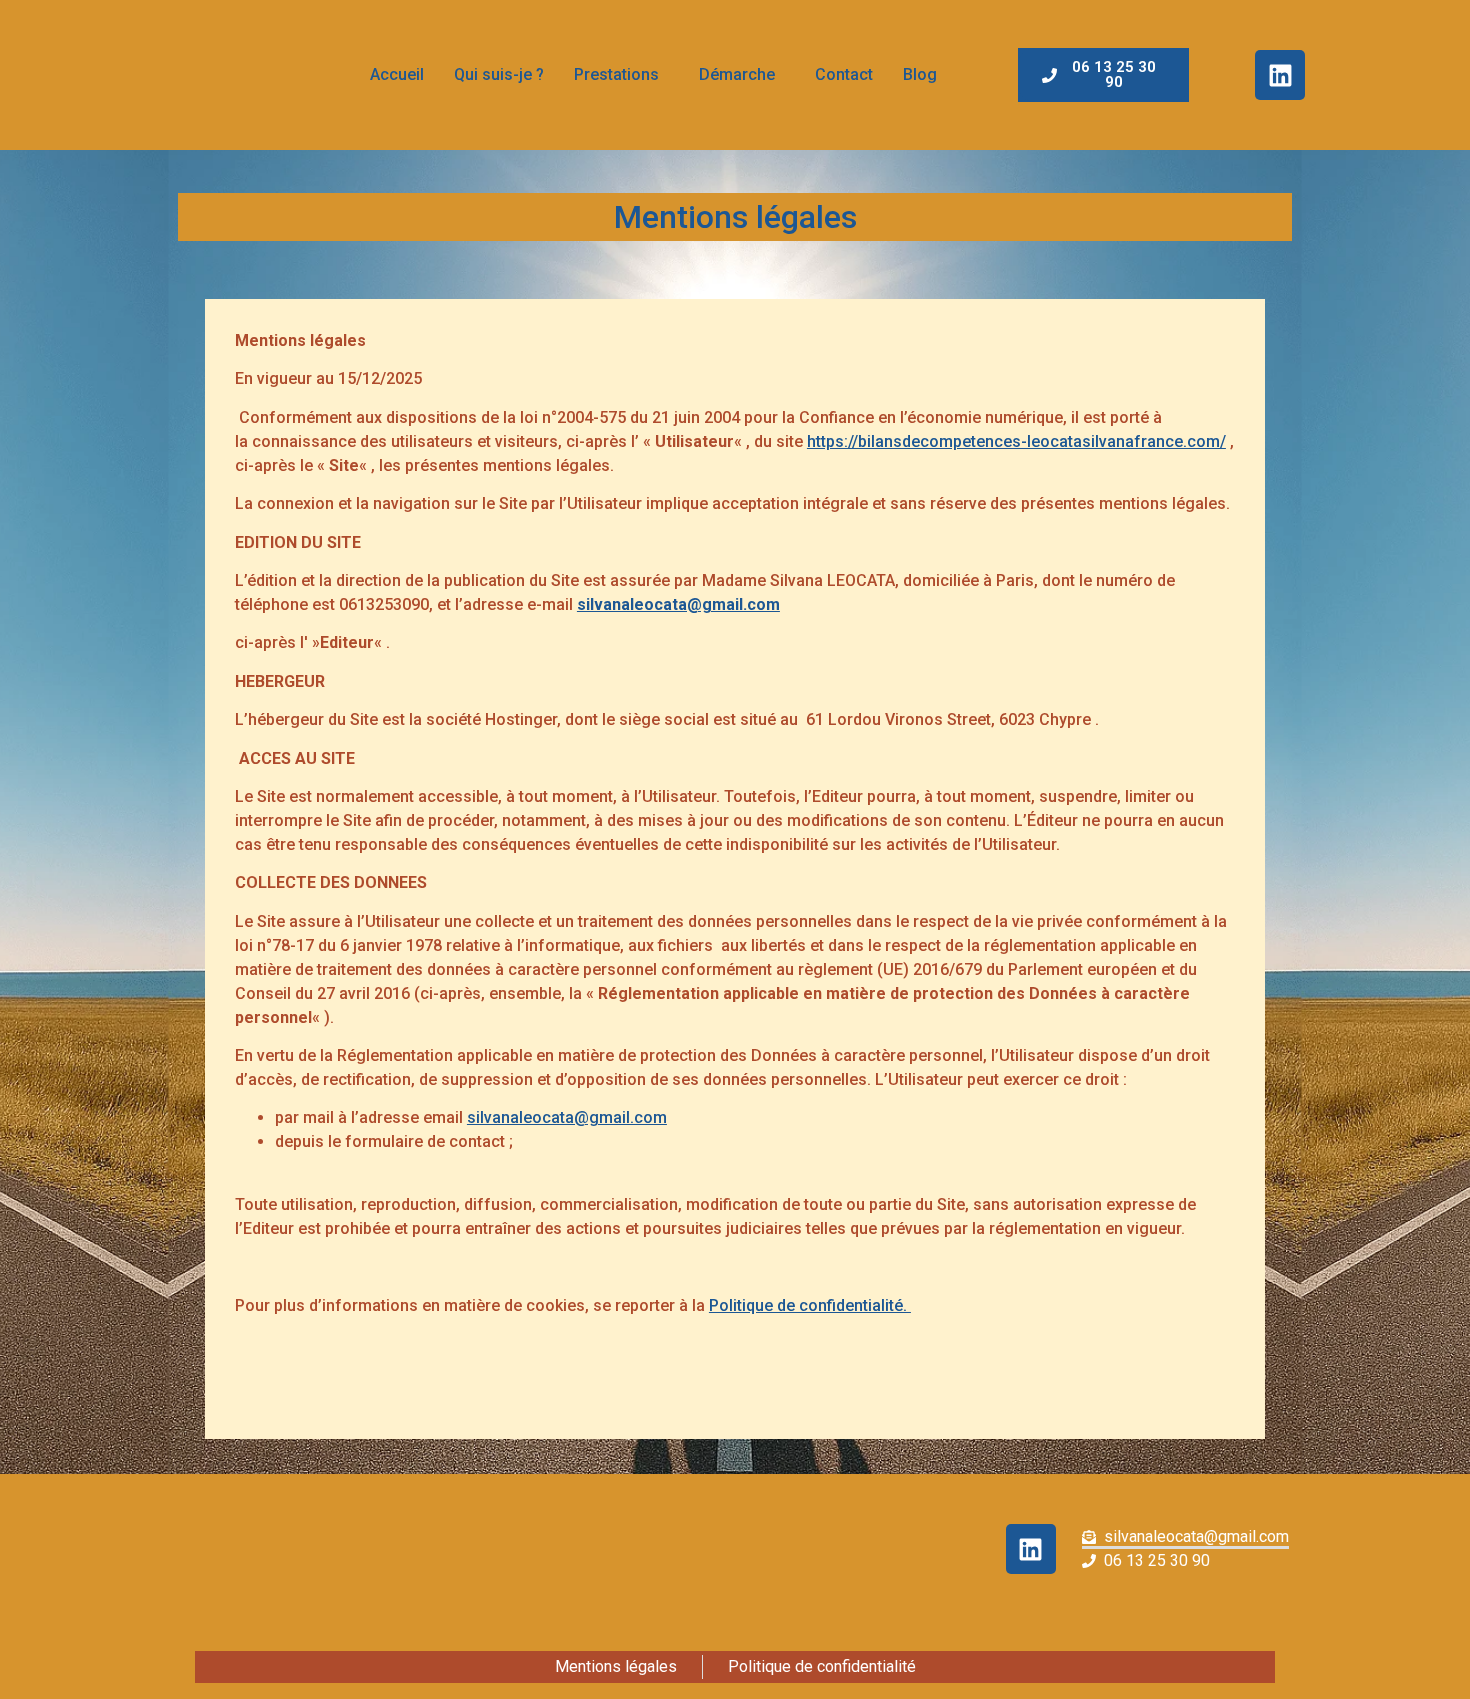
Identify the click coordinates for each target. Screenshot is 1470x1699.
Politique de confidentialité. (810, 1305)
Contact (844, 74)
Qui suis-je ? (499, 74)
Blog (920, 74)
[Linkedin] (1280, 75)
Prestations (616, 74)
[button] (621, 75)
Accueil (397, 74)
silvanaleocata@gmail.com (678, 604)
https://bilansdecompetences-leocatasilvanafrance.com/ (1016, 441)
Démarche (737, 74)
